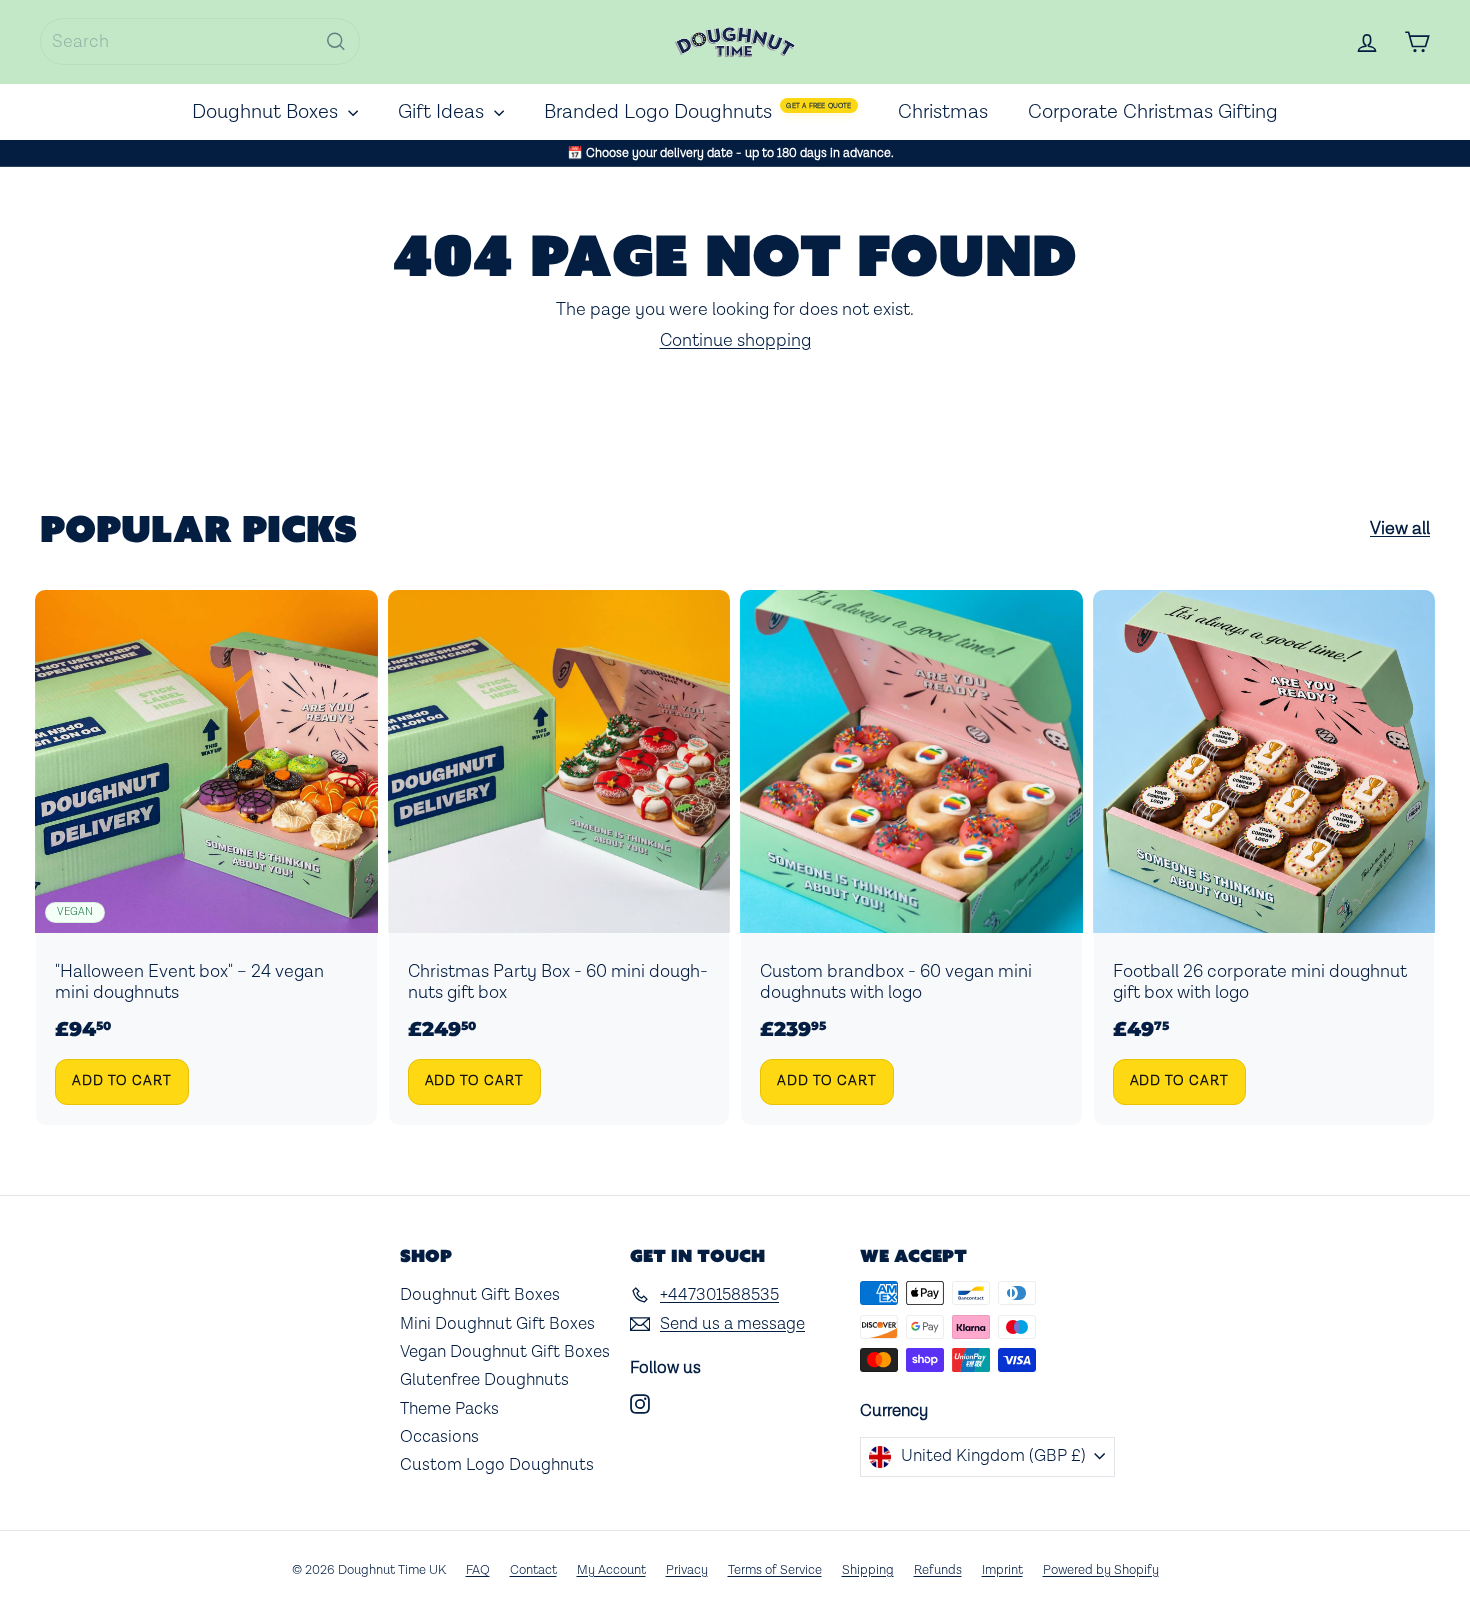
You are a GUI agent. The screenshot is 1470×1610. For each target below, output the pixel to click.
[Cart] (1417, 42)
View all (1400, 529)
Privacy (687, 1570)
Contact (533, 1570)
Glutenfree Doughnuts (484, 1380)
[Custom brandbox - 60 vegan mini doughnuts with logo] (911, 857)
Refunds (938, 1570)
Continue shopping (735, 340)
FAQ (478, 1570)
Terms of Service (775, 1570)
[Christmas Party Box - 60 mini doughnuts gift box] (559, 857)
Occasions (439, 1437)
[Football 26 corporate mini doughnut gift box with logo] (1264, 857)
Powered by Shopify (1101, 1570)
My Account (611, 1570)
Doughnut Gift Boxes (480, 1295)
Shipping (868, 1570)
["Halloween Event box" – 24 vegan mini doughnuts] (206, 857)
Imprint (1002, 1570)
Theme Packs (449, 1409)
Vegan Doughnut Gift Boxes (505, 1352)
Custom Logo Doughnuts (497, 1465)
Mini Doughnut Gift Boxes (497, 1324)
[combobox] (200, 41)
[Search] (336, 41)
